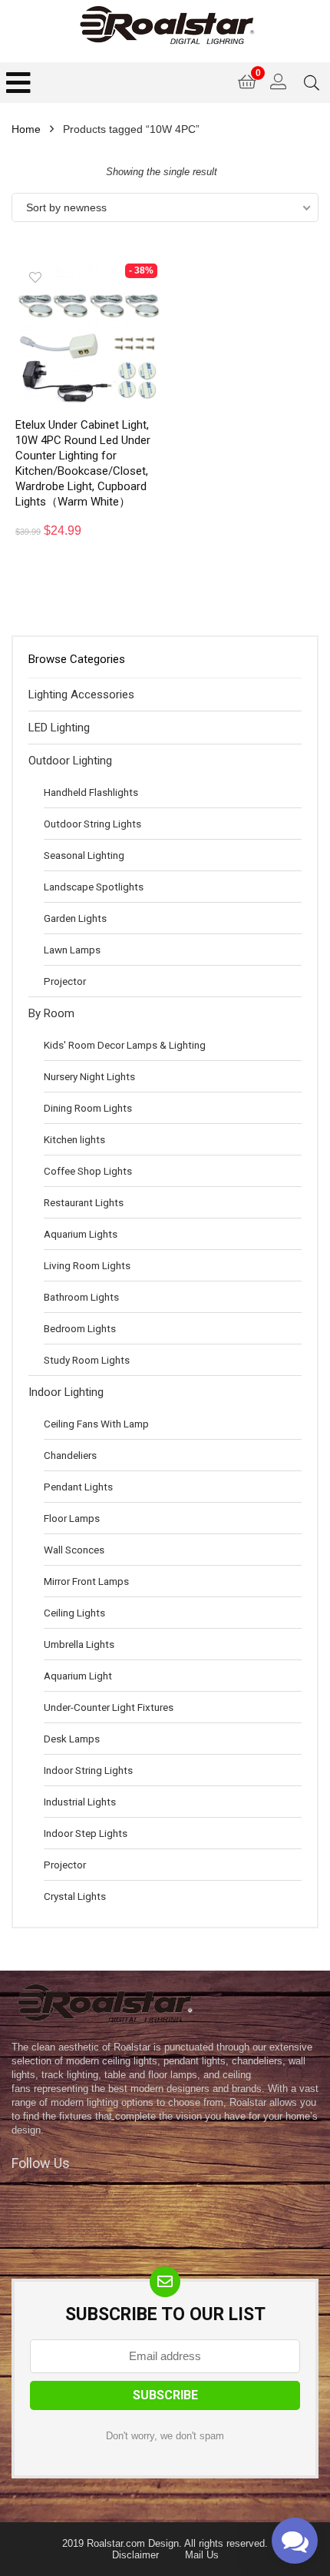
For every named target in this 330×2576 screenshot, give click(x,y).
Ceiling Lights (74, 1613)
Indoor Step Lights (86, 1833)
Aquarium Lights (81, 1234)
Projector (65, 981)
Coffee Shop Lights (88, 1171)
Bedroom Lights (80, 1328)
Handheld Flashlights (91, 792)
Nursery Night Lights (89, 1076)
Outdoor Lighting (70, 761)
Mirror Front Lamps (86, 1581)
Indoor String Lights (88, 1770)
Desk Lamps (72, 1739)
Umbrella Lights (79, 1644)
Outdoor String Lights (92, 824)
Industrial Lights (80, 1802)
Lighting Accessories (81, 695)
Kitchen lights (74, 1139)
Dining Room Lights (88, 1108)
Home (26, 129)
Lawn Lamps (72, 950)
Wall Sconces (74, 1550)
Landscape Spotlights (94, 887)
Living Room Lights (87, 1265)
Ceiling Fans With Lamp (96, 1424)
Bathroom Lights (81, 1297)
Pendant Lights (78, 1487)
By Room (51, 1013)
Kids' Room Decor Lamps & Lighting (125, 1045)
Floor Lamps (72, 1518)
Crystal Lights (75, 1896)
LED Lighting (59, 728)
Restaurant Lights (84, 1202)
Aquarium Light (78, 1676)
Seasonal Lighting (84, 855)
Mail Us (202, 2555)
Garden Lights (75, 918)
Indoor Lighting (66, 1392)
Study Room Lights (87, 1360)
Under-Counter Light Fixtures (109, 1707)
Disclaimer (135, 2555)
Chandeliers (70, 1455)
